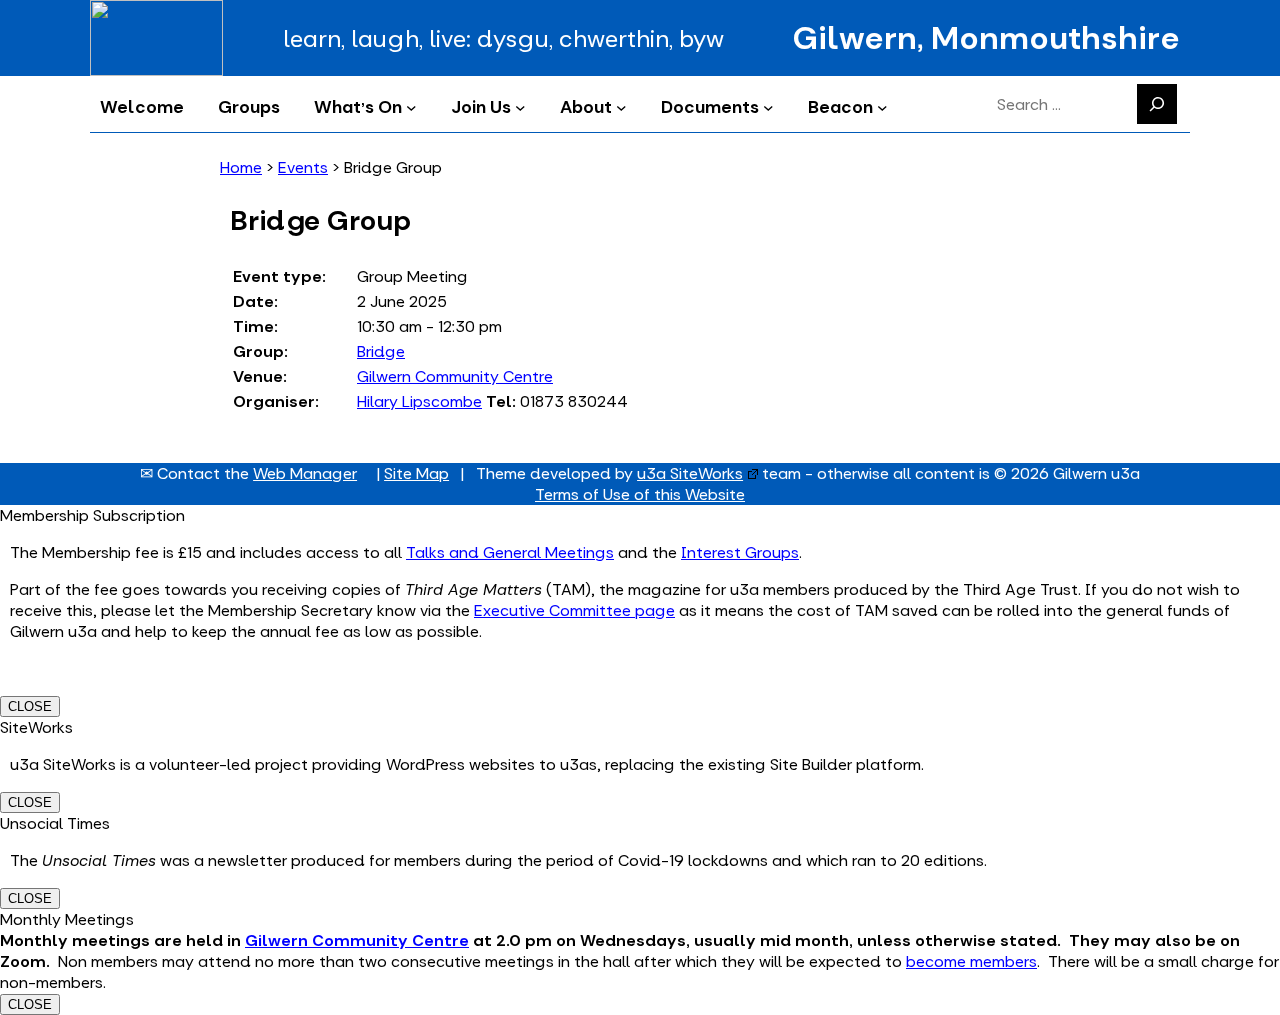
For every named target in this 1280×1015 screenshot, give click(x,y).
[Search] (1157, 104)
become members (971, 961)
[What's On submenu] (411, 106)
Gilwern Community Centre (455, 376)
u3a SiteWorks (690, 473)
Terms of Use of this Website (640, 494)
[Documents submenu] (768, 106)
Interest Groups (740, 552)
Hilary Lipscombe (419, 401)
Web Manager (305, 473)
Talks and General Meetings (510, 552)
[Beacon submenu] (882, 106)
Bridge (381, 351)
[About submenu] (621, 106)
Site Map (416, 473)
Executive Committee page (574, 610)
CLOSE (30, 706)
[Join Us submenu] (520, 106)
